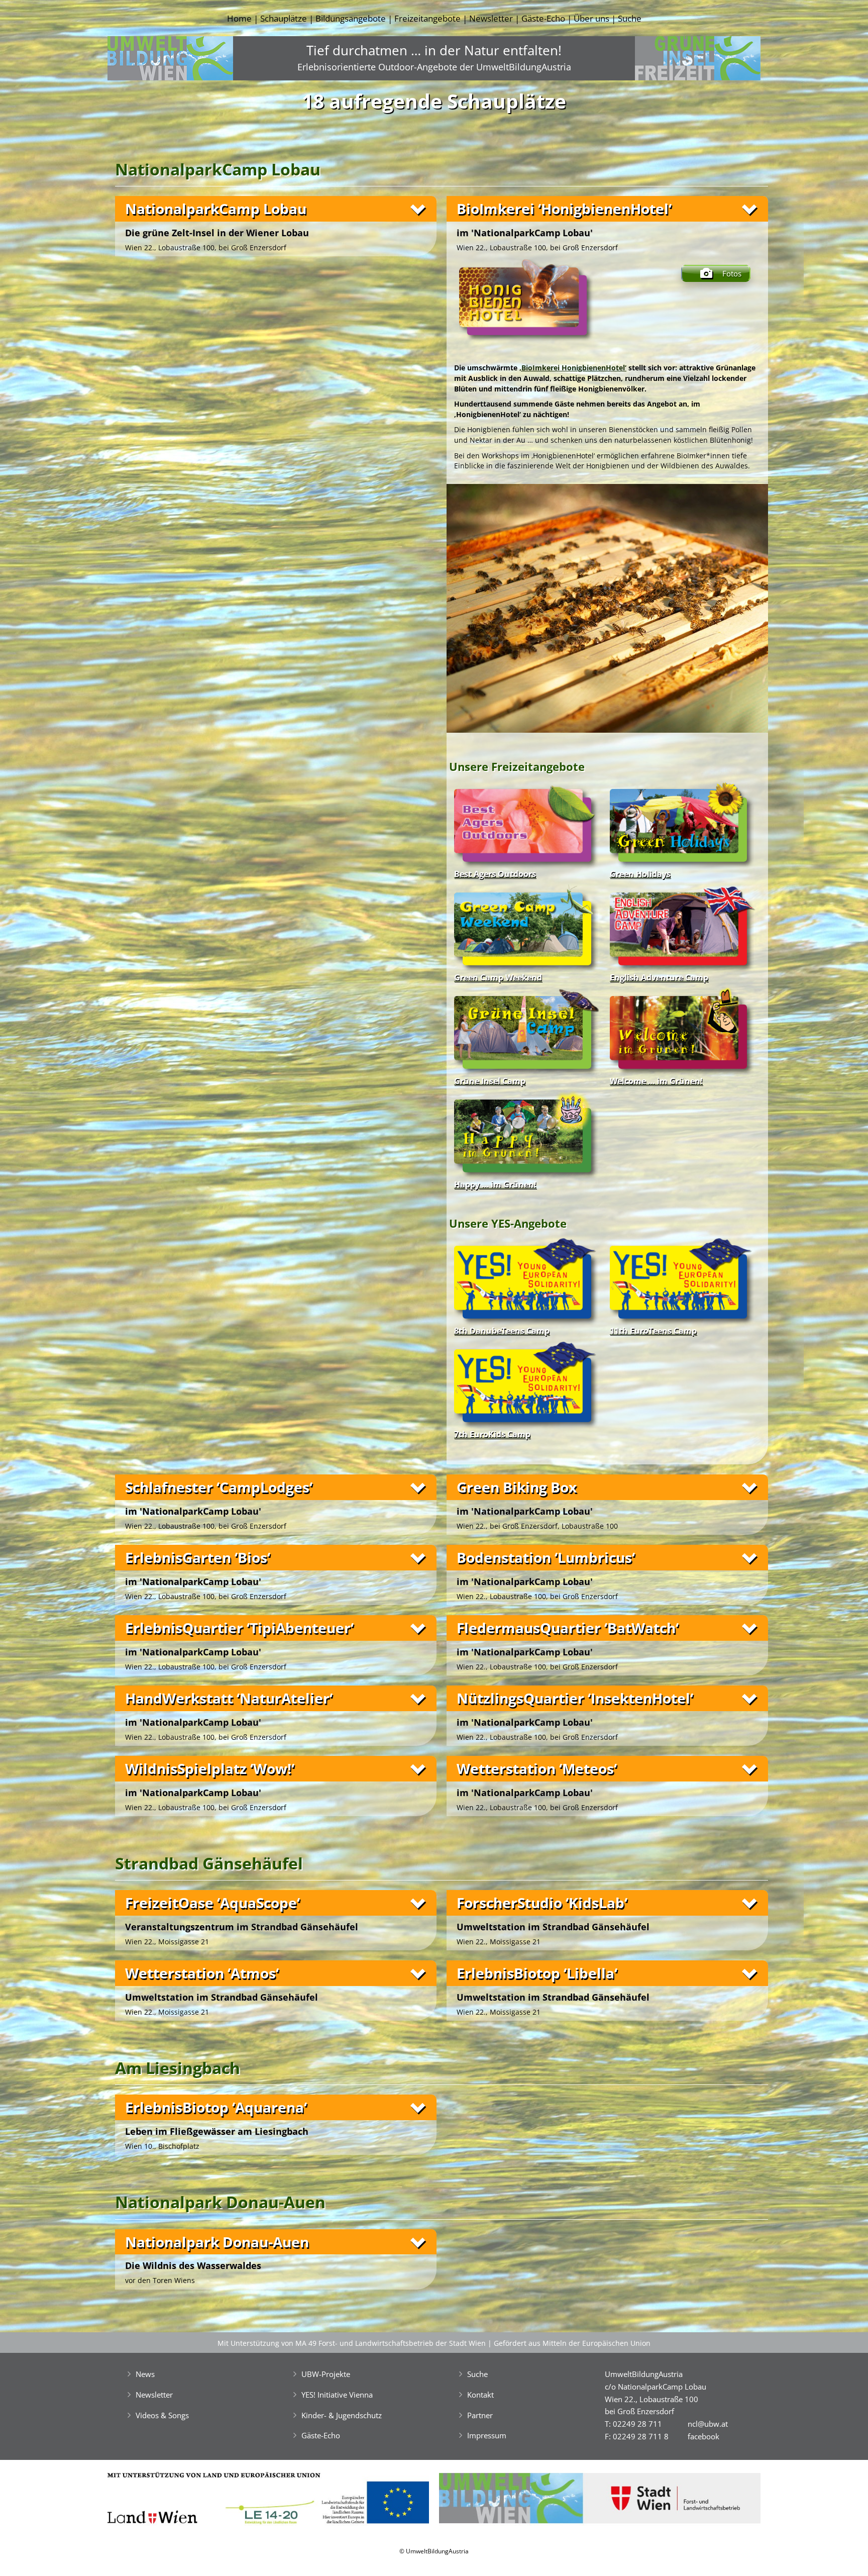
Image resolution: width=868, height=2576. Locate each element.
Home (239, 18)
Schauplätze (284, 18)
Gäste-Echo (543, 18)
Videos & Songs (162, 2415)
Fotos (732, 273)
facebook (703, 2436)
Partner (480, 2415)
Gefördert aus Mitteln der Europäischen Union (572, 2343)
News (145, 2374)
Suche (630, 18)
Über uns (591, 18)
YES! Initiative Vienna (337, 2395)
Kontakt (480, 2395)
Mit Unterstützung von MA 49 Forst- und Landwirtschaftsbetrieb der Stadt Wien (352, 2343)
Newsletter (491, 18)
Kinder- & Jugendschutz (342, 2415)
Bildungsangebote (351, 18)
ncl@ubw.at (708, 2424)
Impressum (487, 2435)
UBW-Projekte (326, 2374)
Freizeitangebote (427, 18)
